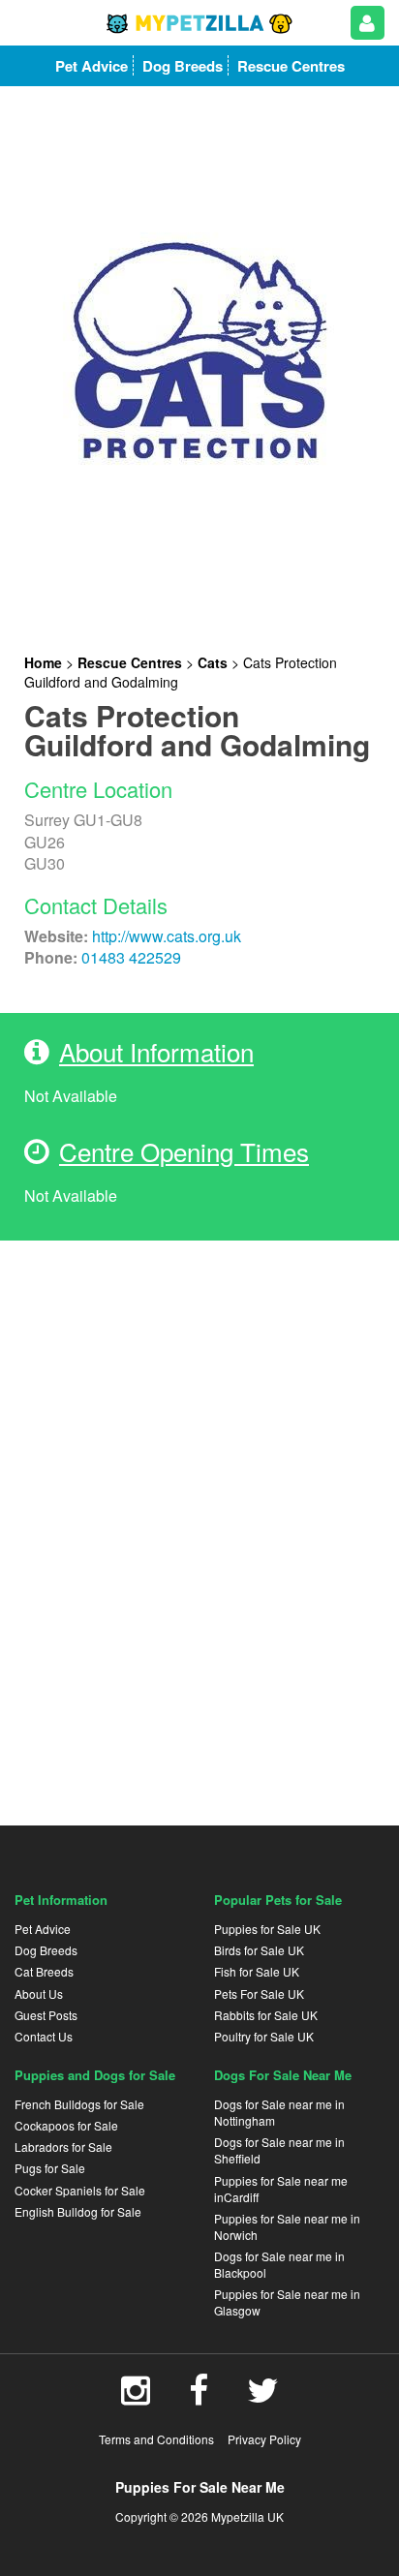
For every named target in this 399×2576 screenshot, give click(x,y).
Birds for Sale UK (259, 1950)
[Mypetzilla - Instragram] (136, 2397)
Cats (213, 662)
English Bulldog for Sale (78, 2211)
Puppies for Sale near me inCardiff (281, 2189)
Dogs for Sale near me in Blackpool (279, 2264)
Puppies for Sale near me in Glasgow (287, 2302)
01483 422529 (131, 957)
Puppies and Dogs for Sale (95, 2075)
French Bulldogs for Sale (79, 2104)
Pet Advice (43, 1929)
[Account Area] (368, 23)
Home (43, 662)
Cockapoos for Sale (66, 2125)
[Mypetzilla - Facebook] (199, 2397)
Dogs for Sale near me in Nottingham (279, 2112)
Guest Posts (46, 2015)
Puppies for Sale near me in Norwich (287, 2226)
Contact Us (44, 2036)
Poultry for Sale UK (264, 2036)
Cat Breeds (44, 1971)
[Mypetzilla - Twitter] (263, 2397)
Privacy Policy (264, 2439)
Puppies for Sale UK (267, 1929)
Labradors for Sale (63, 2147)
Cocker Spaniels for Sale (80, 2190)
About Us (39, 1993)
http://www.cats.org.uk (167, 936)
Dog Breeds (46, 1950)
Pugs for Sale (50, 2168)
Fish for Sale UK (257, 1971)
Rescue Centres (130, 662)
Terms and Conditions (156, 2439)
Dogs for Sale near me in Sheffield (279, 2150)
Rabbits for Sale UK (266, 2015)
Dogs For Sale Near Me (283, 2075)
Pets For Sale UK (259, 1993)
